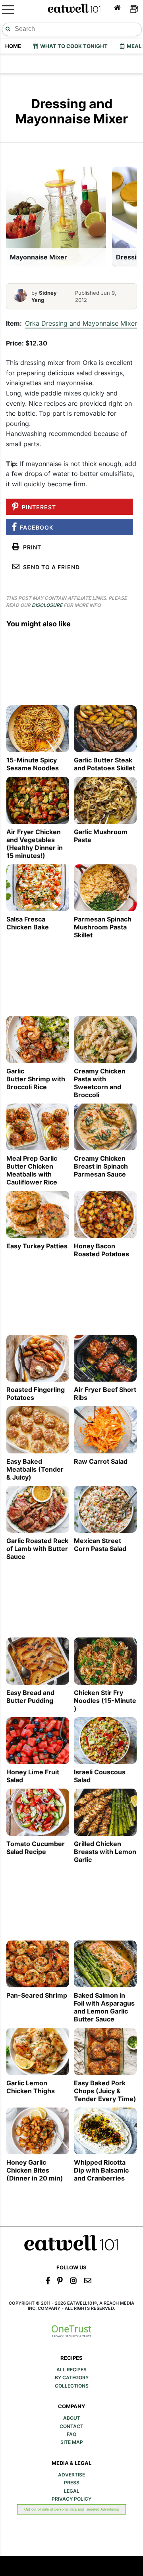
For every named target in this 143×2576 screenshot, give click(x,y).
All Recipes (71, 2370)
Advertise (71, 2475)
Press (72, 2483)
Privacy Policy (71, 2499)
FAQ (71, 2434)
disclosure (47, 605)
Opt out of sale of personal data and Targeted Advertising (71, 2509)
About (72, 2418)
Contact (71, 2426)
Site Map (72, 2442)
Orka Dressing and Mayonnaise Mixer (81, 323)
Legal (72, 2491)
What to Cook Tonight (73, 46)
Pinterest (37, 507)
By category (72, 2378)
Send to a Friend (50, 567)
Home (13, 46)
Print (31, 547)
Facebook (35, 527)
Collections (72, 2386)
